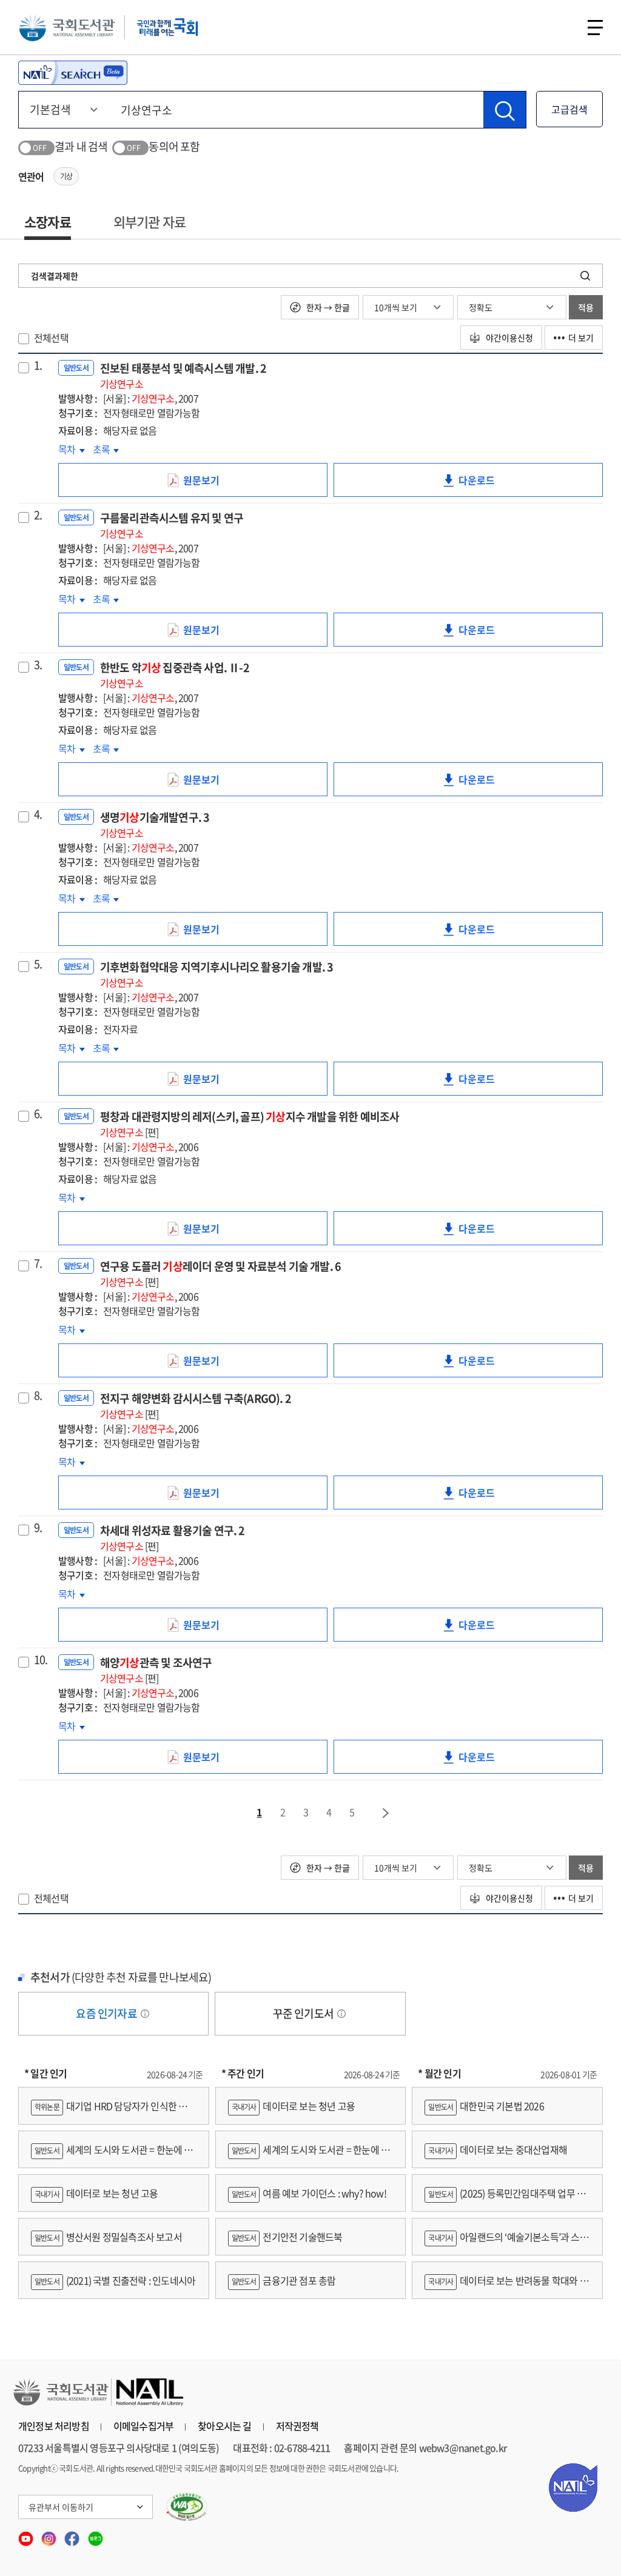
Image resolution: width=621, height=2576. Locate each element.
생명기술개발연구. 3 (155, 824)
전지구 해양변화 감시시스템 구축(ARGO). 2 (196, 1406)
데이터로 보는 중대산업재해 (498, 2149)
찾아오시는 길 (224, 2426)
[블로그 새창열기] (96, 2535)
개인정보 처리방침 (54, 2426)
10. (41, 1660)
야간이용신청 (509, 338)
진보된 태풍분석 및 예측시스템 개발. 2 (183, 375)
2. (38, 515)
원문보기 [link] (211, 485)
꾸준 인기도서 (304, 2013)
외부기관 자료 (149, 221)
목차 (72, 449)
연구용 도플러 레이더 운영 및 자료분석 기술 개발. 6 (220, 1273)
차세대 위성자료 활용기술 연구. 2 (173, 1538)
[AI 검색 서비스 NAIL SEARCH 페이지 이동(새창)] (73, 73)
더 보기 (581, 338)
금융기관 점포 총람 (284, 2280)
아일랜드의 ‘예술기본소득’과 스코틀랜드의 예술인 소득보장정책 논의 (506, 2242)
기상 (66, 176)
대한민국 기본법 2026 (486, 2106)
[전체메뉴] (595, 28)
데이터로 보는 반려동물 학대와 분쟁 (506, 2286)
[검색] (505, 110)
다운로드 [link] (486, 485)
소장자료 (48, 221)
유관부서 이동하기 (61, 2507)
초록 (106, 449)
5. (38, 964)
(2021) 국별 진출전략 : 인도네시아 (115, 2280)
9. (38, 1528)
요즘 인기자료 (107, 2013)
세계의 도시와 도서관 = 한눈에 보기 (112, 2155)
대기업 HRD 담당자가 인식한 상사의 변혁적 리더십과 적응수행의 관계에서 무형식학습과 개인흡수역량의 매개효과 (113, 2112)
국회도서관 (67, 27)
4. (38, 814)
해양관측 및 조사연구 (156, 1670)
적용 (586, 307)
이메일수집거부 (143, 2426)
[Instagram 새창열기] (50, 2535)
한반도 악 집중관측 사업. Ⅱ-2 (175, 675)
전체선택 (51, 338)
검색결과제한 (55, 276)
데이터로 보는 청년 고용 (96, 2193)
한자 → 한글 (327, 307)
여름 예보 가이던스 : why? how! (309, 2193)
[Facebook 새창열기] (73, 2535)
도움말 (145, 2014)
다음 (386, 1813)
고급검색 (569, 109)
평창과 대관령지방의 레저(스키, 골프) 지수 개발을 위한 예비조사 (250, 1124)
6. (38, 1114)
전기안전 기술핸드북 (287, 2237)
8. (38, 1396)
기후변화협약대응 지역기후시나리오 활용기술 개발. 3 (217, 974)
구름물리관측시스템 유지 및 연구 (172, 525)
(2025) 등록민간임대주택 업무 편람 (505, 2199)
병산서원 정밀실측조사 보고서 (108, 2237)
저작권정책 (297, 2426)
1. (38, 365)
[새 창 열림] (187, 2507)
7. (38, 1263)
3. (38, 665)
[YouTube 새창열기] (27, 2535)
